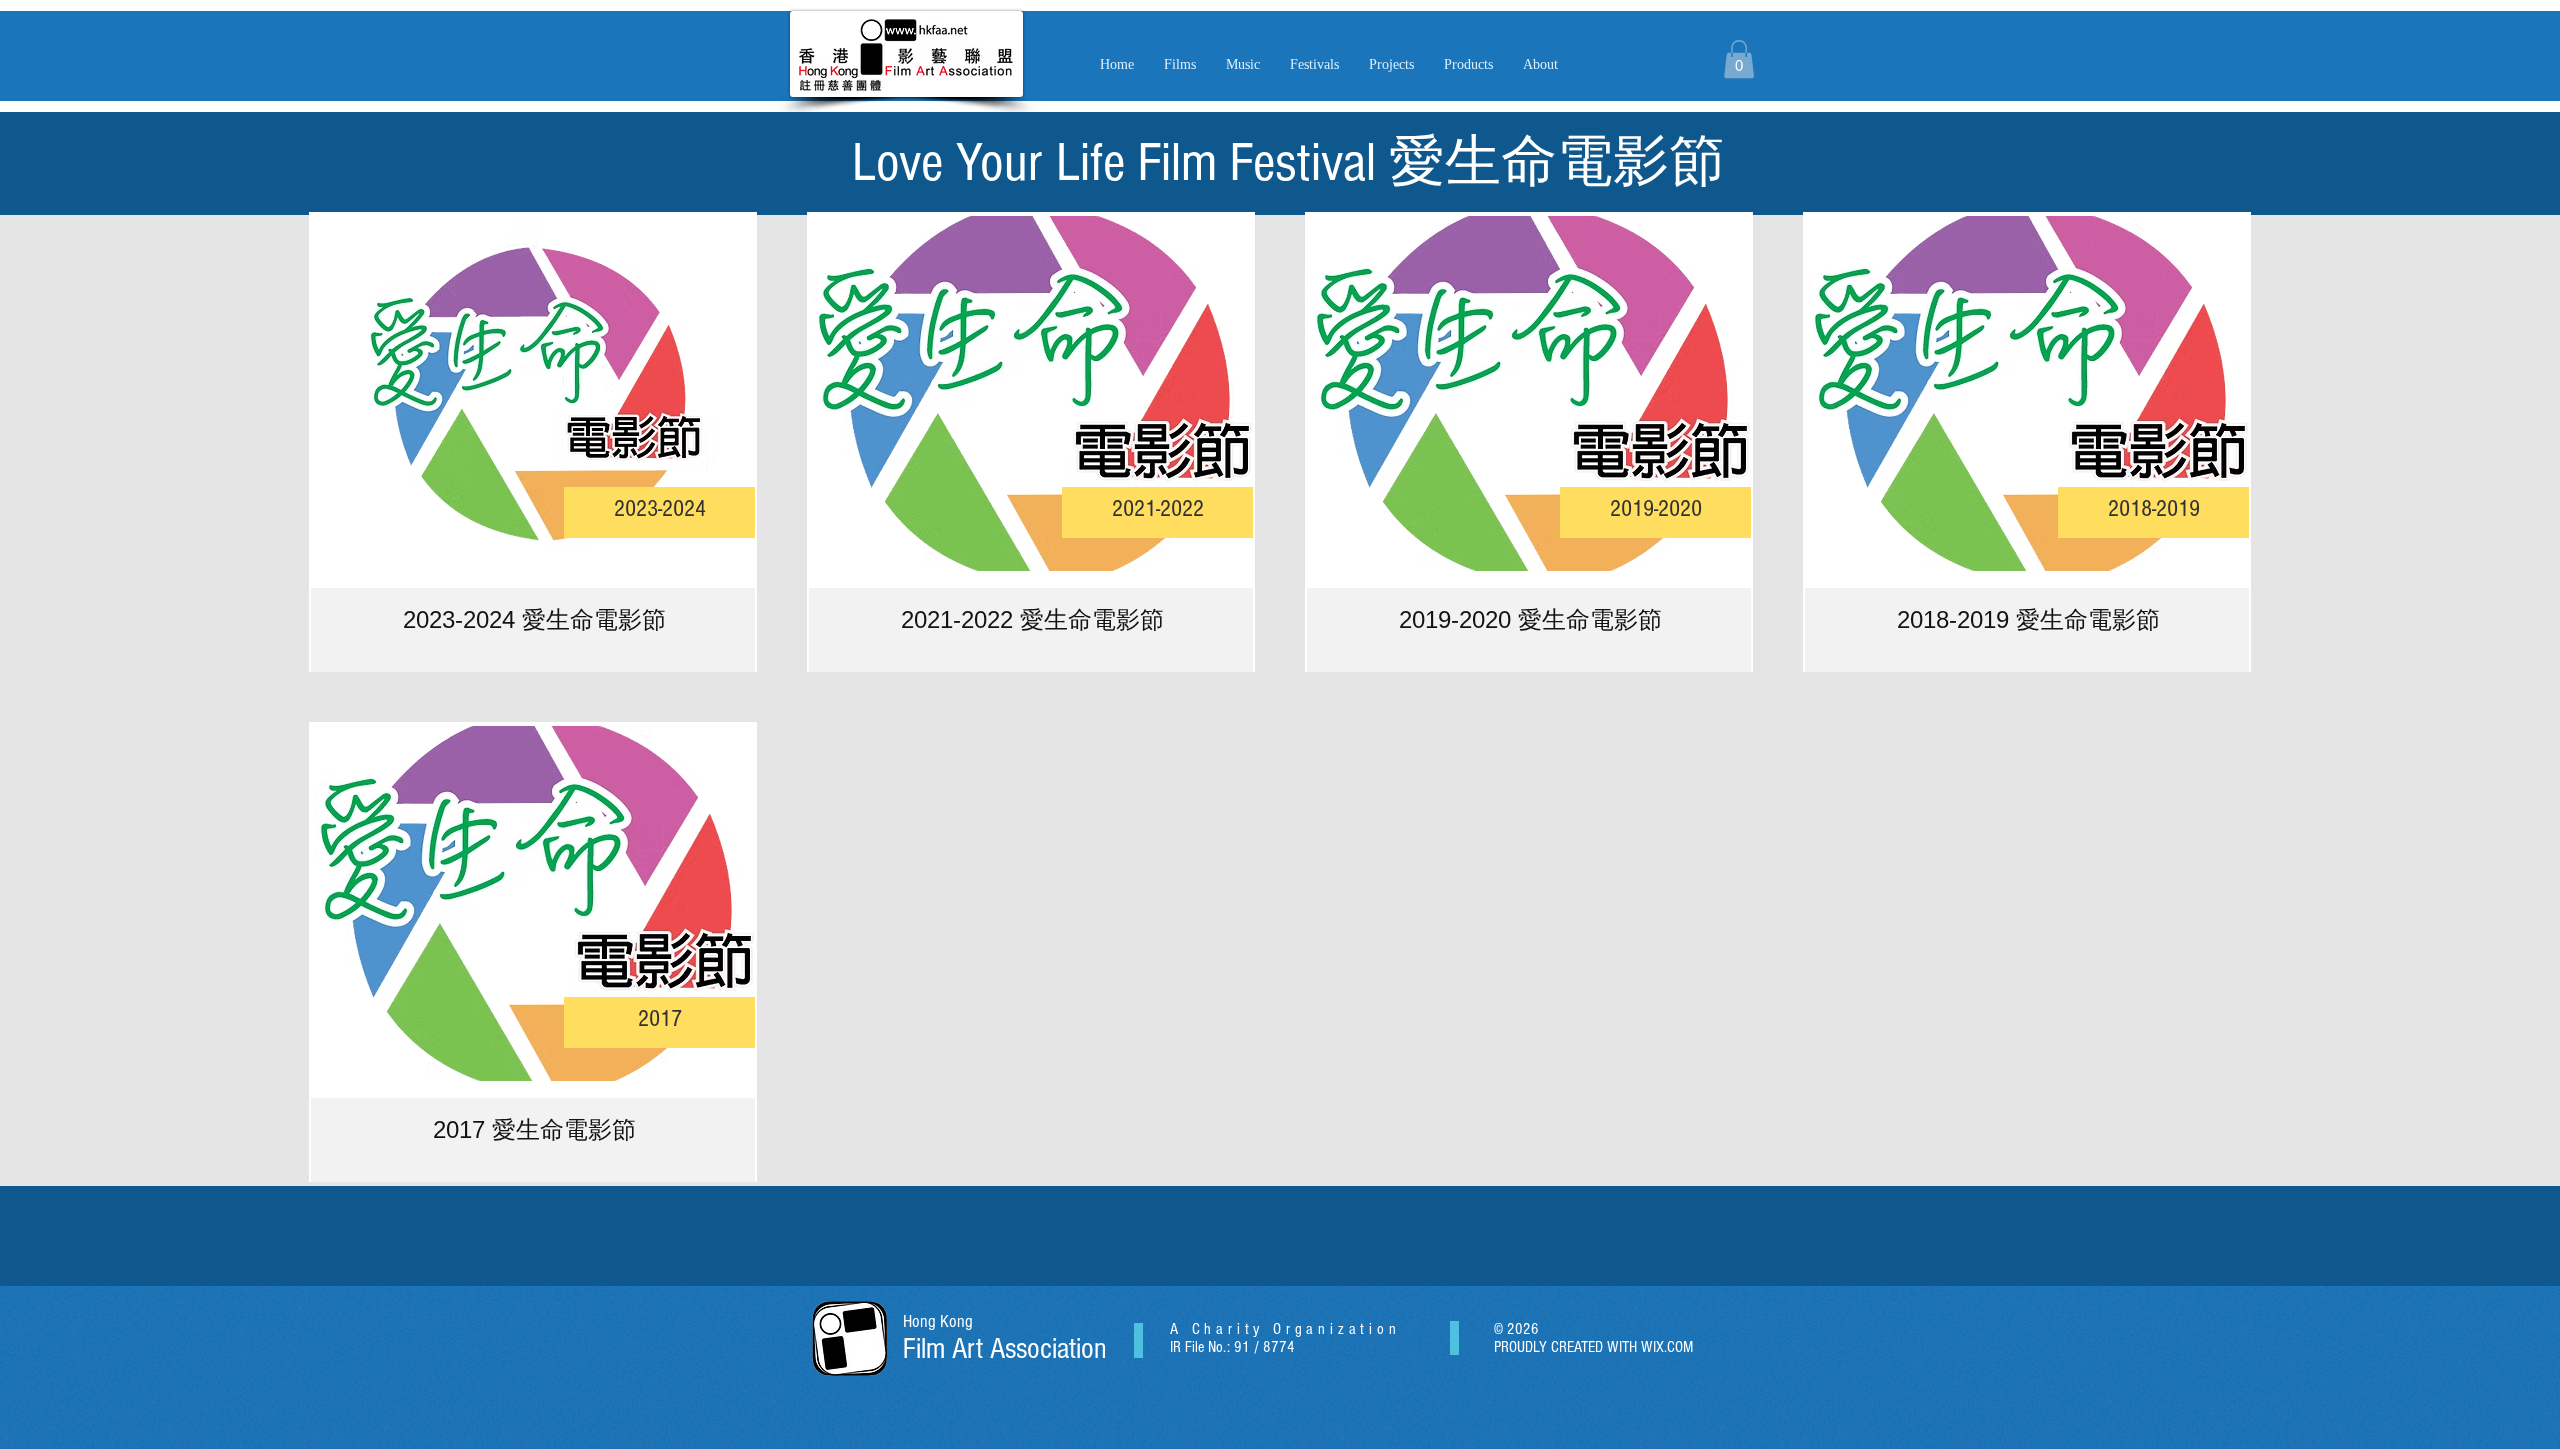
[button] (1243, 65)
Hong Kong (938, 1321)
